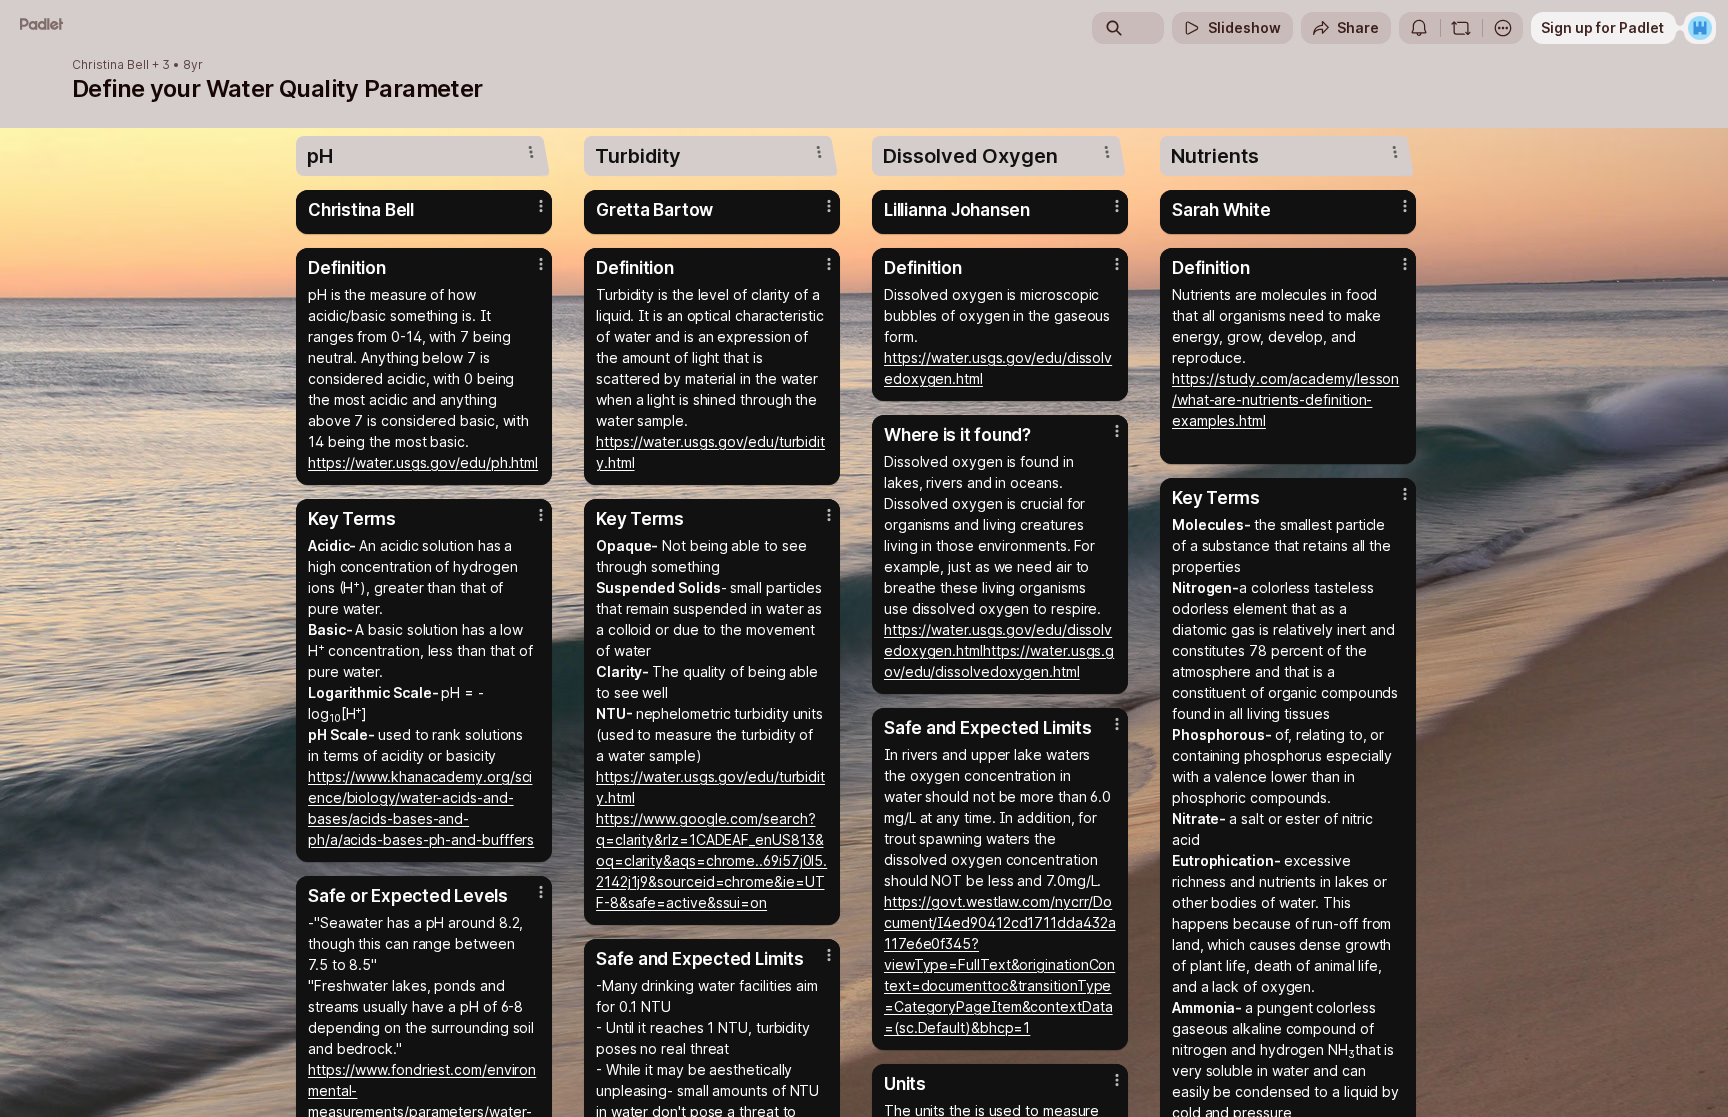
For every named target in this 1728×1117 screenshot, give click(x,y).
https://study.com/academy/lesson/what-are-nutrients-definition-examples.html (1285, 399)
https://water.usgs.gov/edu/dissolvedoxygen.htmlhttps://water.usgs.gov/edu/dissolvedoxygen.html (999, 650)
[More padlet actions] (1503, 28)
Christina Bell (110, 65)
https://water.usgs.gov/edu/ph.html (423, 462)
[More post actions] (541, 206)
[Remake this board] (1461, 28)
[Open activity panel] (1419, 28)
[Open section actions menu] (531, 152)
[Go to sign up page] (1700, 28)
